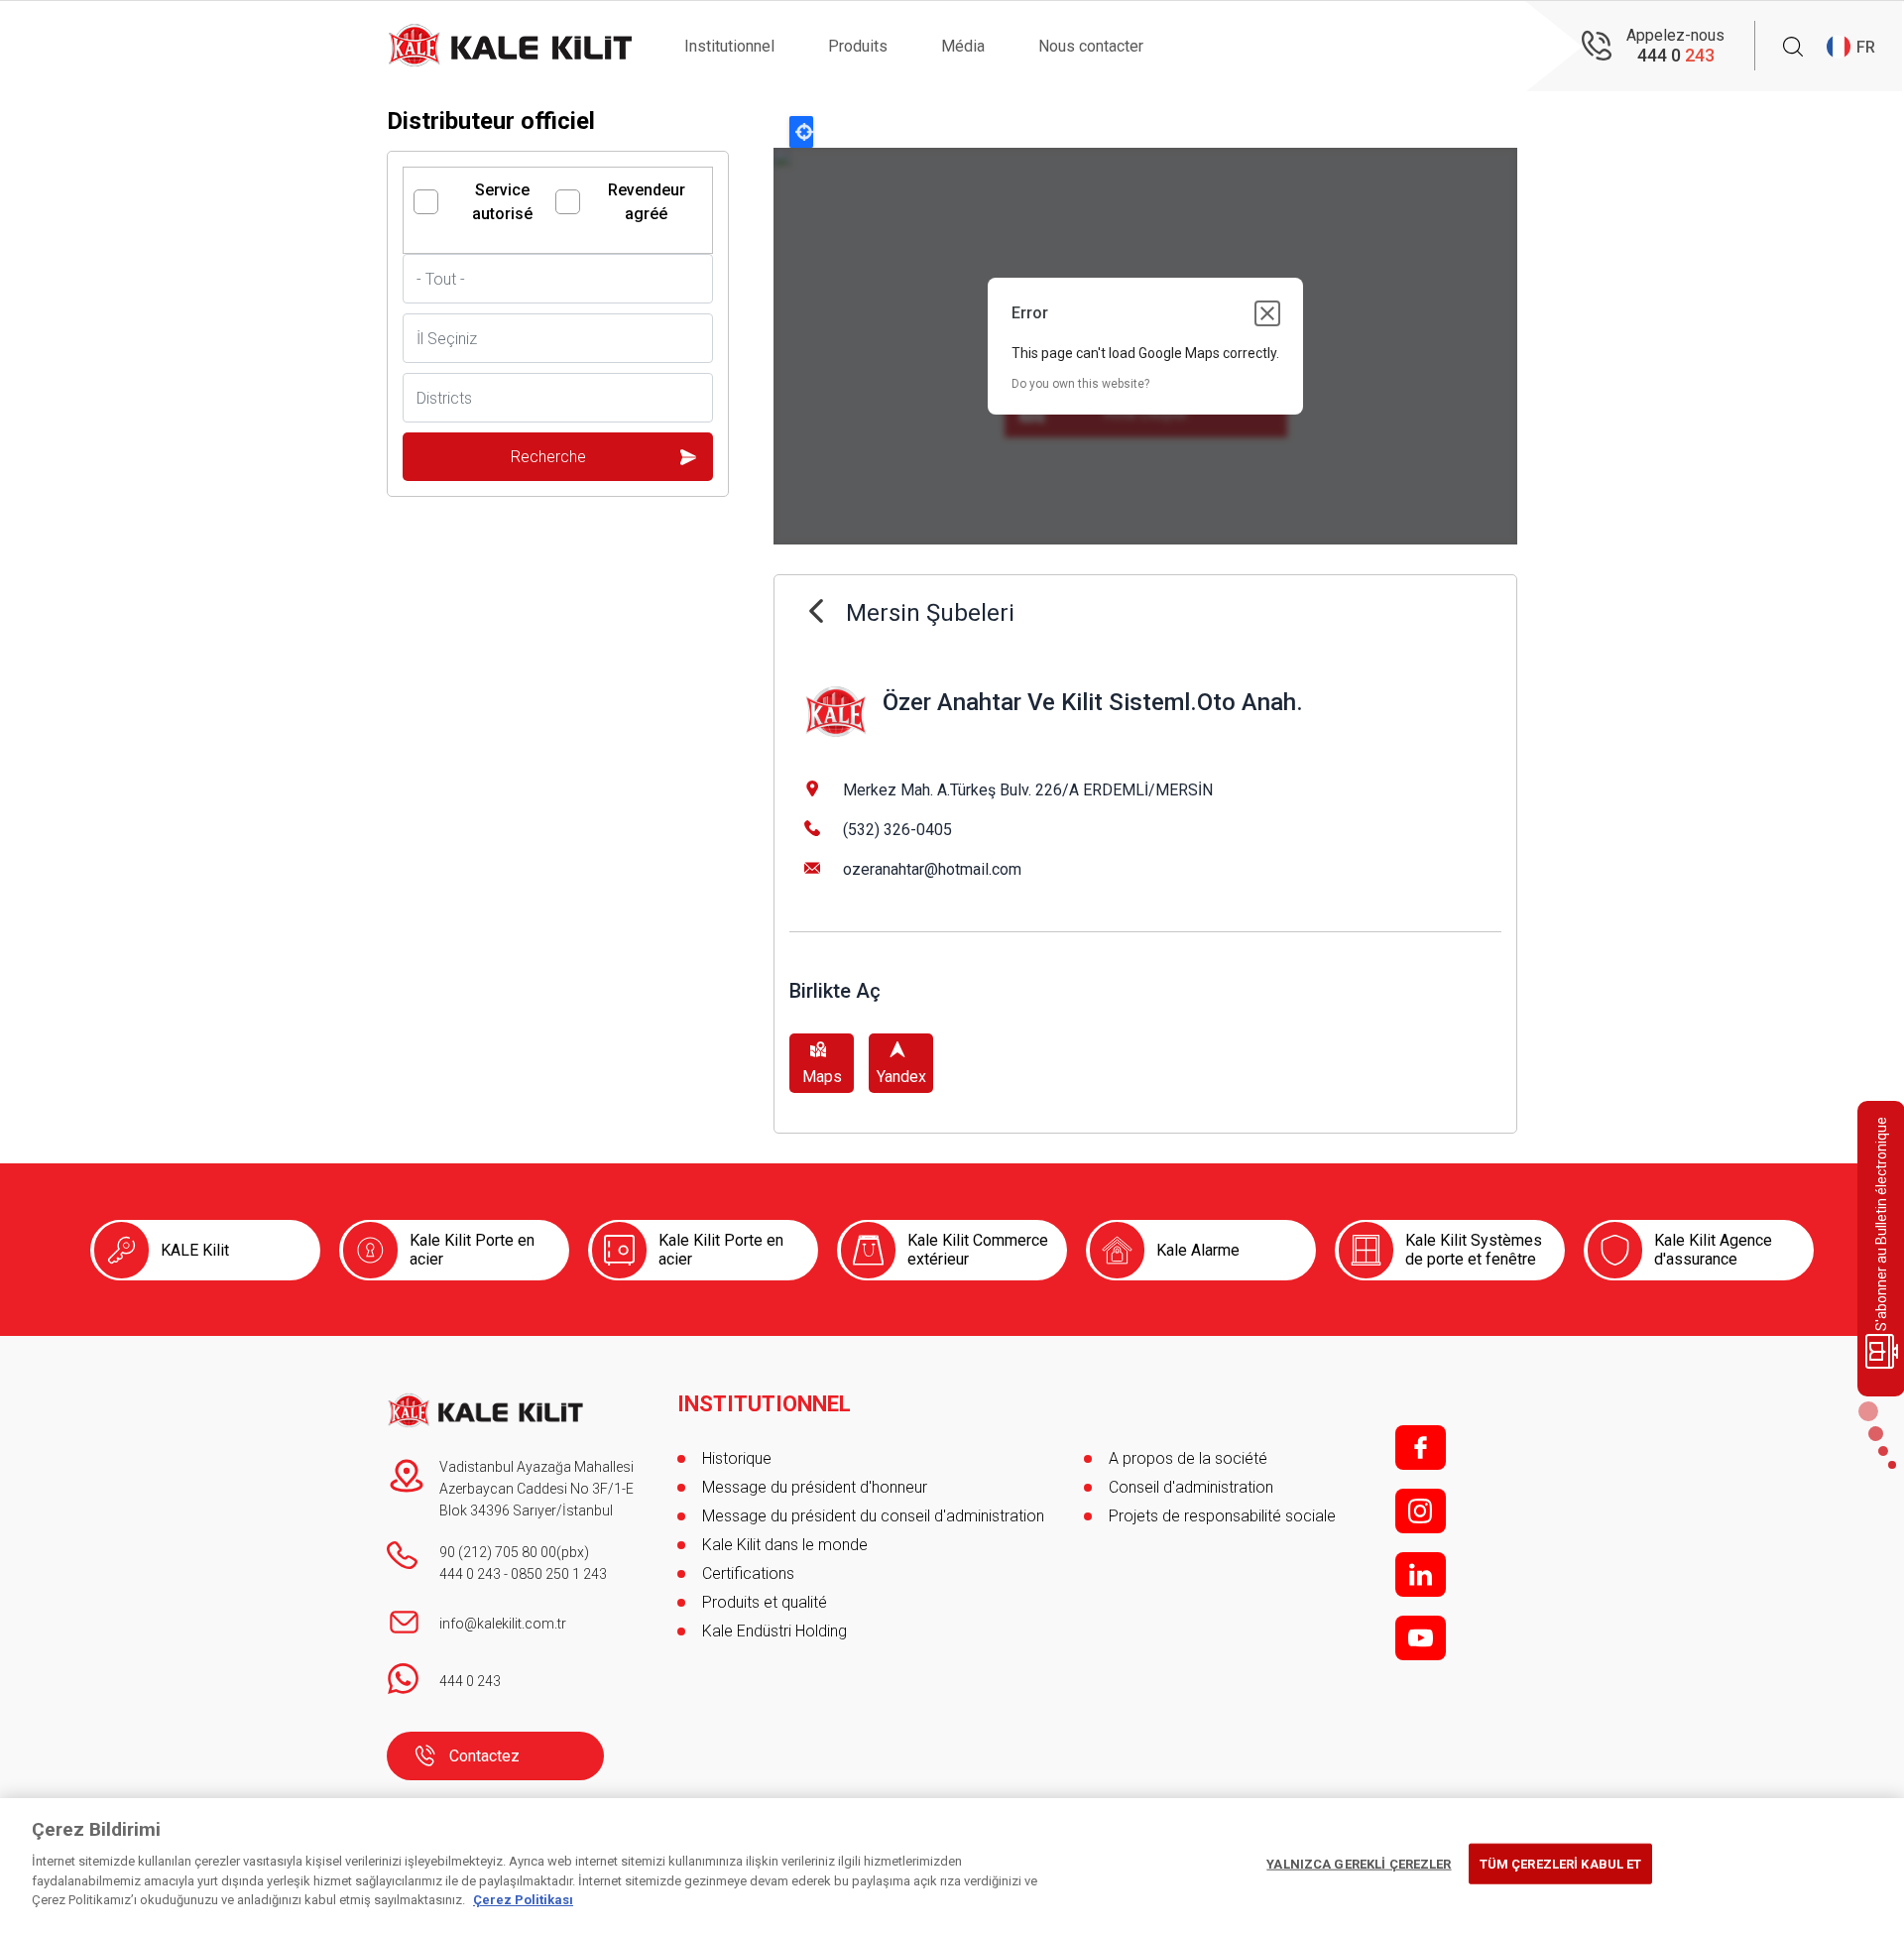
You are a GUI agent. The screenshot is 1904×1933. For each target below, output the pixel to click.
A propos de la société (1188, 1458)
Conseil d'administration (1191, 1487)
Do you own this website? (1080, 384)
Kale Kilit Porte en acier (472, 1250)
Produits (858, 46)
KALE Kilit (195, 1250)
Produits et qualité (765, 1602)
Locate (801, 132)
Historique (737, 1458)
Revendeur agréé (647, 202)
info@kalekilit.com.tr (503, 1624)
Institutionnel (729, 46)
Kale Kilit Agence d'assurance (1713, 1250)
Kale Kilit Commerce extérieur (978, 1250)
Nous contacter (1091, 46)
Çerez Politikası (523, 1900)
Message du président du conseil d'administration (873, 1516)
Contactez (484, 1756)
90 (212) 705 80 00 (498, 1552)
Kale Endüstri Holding (774, 1631)
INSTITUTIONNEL (764, 1404)
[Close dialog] (1267, 313)
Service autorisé (502, 202)
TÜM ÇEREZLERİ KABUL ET (1561, 1863)
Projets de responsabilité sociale (1222, 1516)
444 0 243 (470, 1574)
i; (1421, 1511)
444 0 (1676, 55)
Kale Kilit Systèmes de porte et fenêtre (1474, 1250)
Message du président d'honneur (815, 1487)
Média (963, 46)
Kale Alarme (1198, 1250)
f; (1421, 1448)
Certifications (748, 1573)
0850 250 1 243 (559, 1574)
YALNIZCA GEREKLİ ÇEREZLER (1359, 1863)
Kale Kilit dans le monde (785, 1545)
